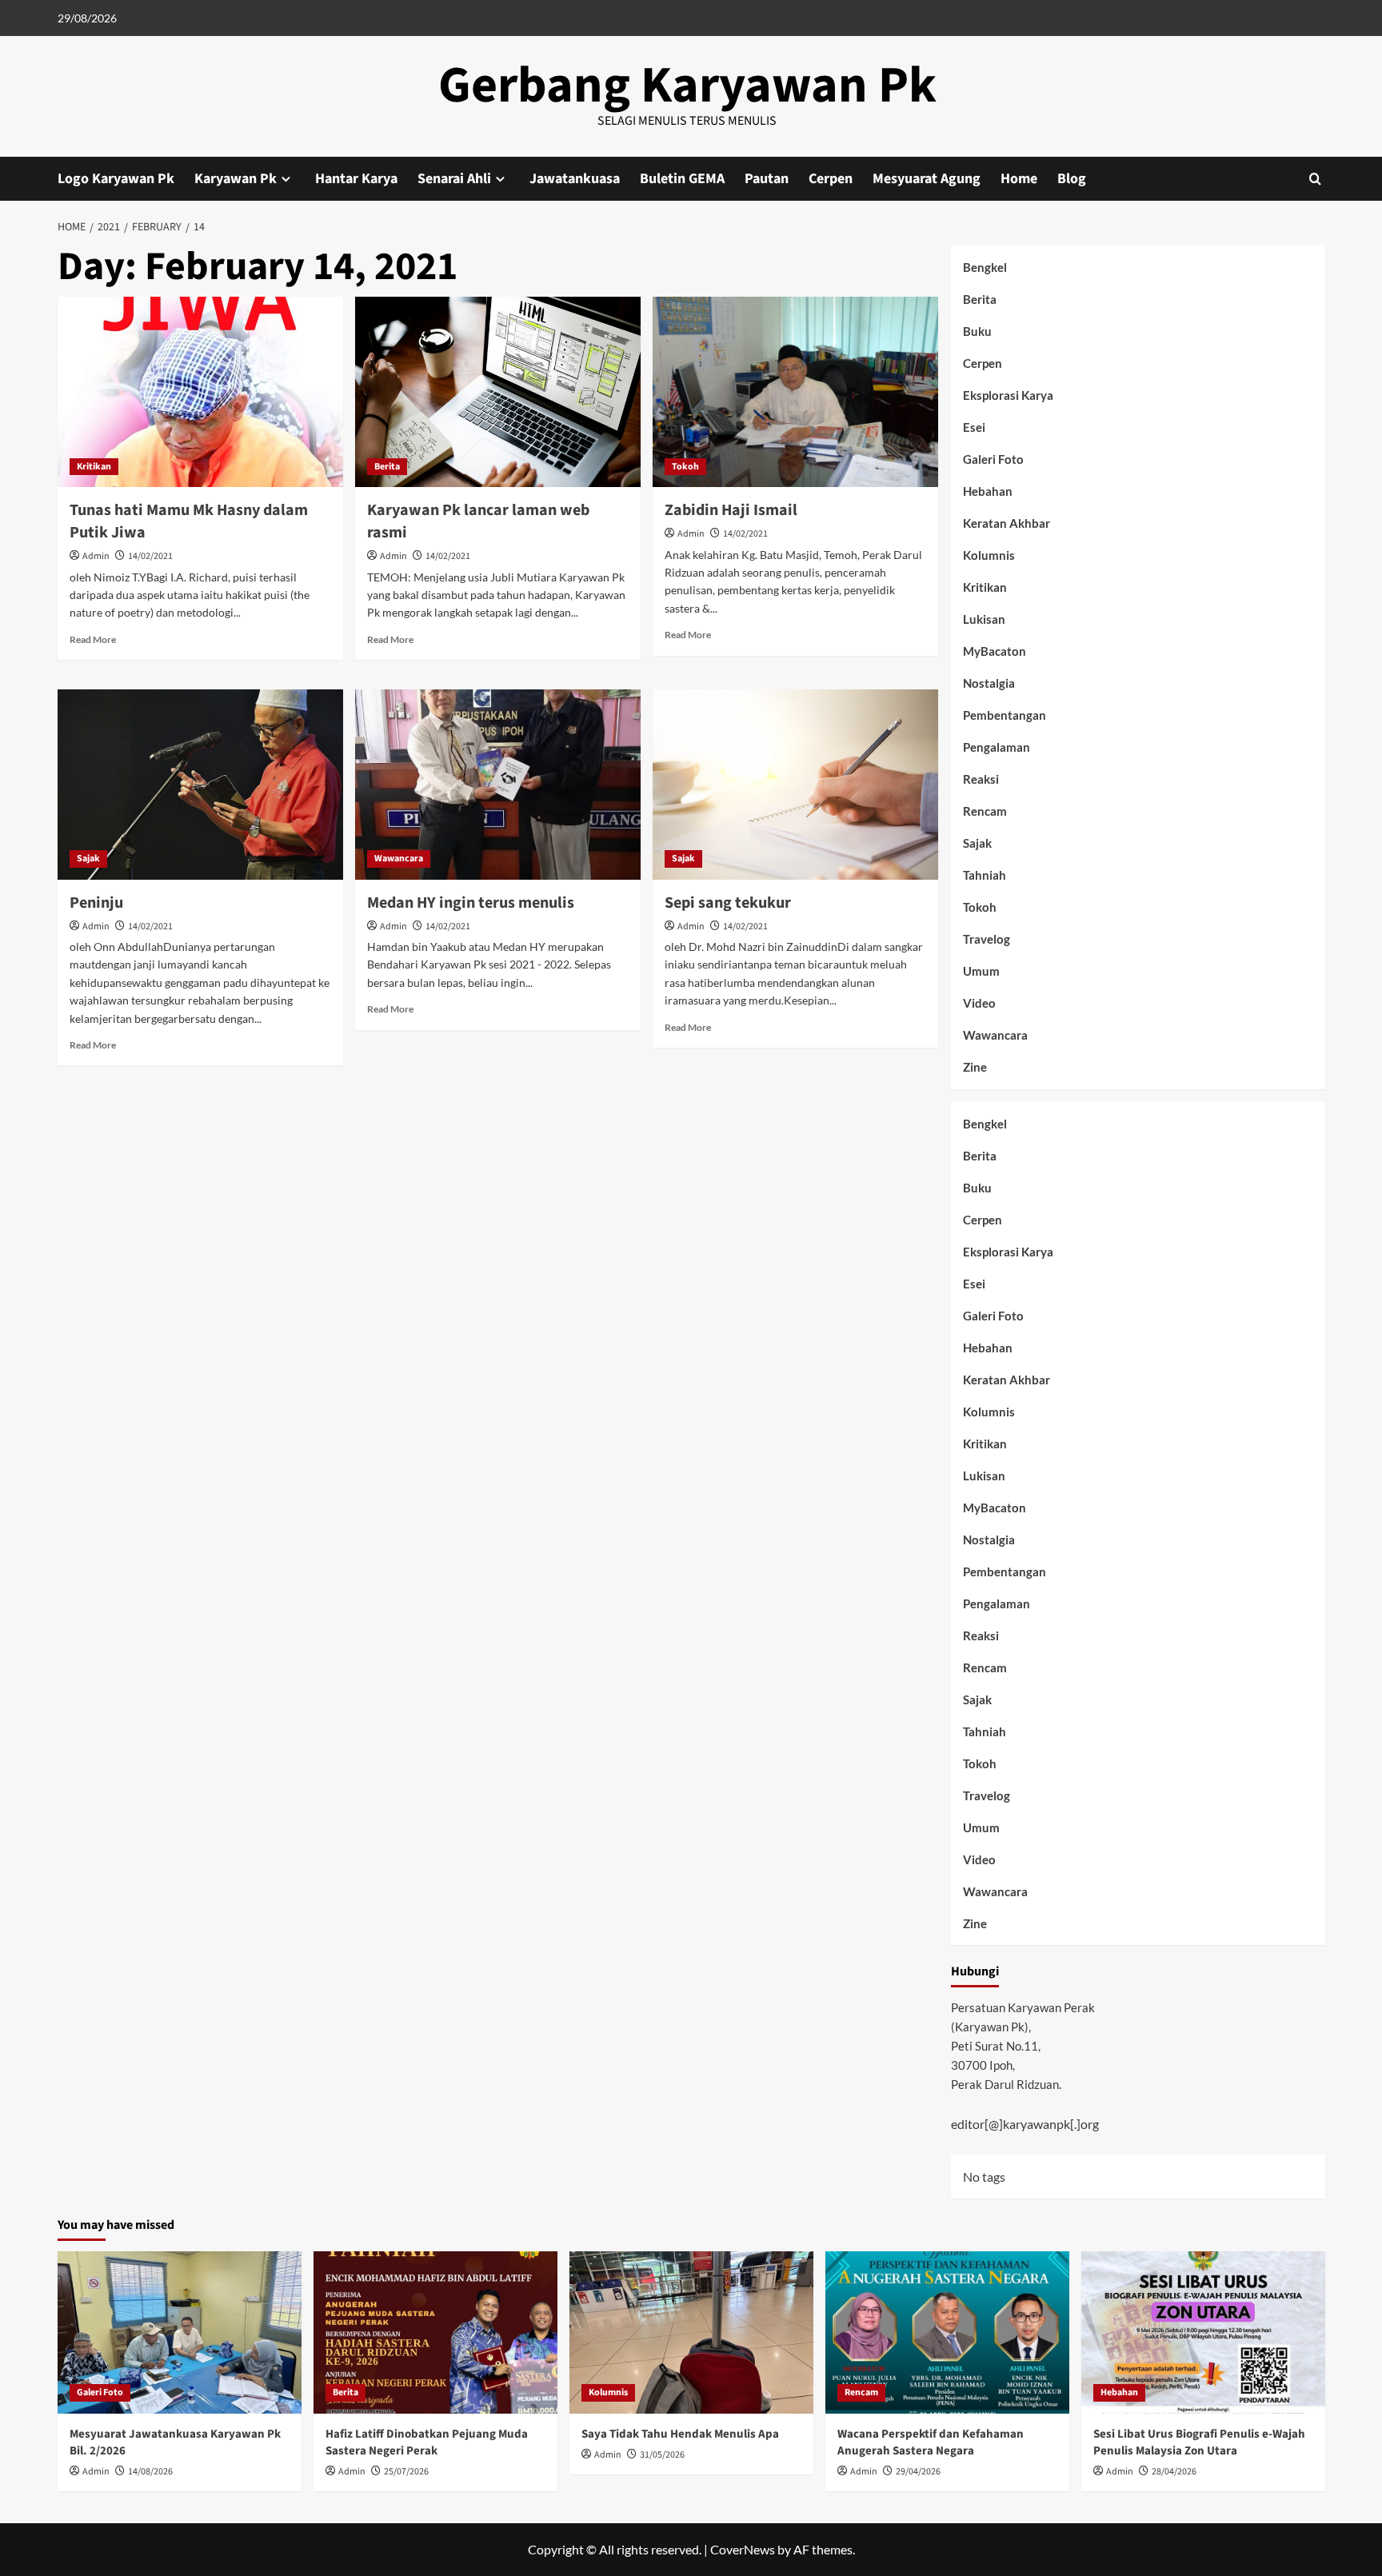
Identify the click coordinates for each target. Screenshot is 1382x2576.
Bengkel (985, 267)
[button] (1315, 179)
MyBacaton (995, 651)
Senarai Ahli (454, 179)
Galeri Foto (993, 459)
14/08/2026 (150, 2472)
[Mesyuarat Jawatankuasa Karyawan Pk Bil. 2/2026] (180, 2332)
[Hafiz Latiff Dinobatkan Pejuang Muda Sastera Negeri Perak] (435, 2332)
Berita (387, 467)
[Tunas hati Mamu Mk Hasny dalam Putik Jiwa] (200, 392)
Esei (974, 427)
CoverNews (743, 2549)
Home (1019, 179)
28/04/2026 (1174, 2472)
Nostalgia (989, 683)
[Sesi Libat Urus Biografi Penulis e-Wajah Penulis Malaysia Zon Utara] (1203, 2332)
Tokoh (685, 467)
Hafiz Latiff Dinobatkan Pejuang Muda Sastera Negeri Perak (427, 2442)
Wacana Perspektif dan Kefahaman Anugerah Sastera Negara (931, 2442)
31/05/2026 (662, 2455)
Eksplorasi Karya (1008, 395)
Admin (96, 556)
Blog (1072, 179)
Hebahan (988, 491)
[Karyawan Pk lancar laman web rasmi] (498, 392)
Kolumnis (989, 555)
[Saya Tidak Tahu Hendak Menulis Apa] (691, 2332)
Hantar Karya (356, 179)
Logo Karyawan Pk (116, 179)
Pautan (767, 179)
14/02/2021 (150, 556)
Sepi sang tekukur (728, 903)
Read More (93, 639)
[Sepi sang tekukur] (795, 785)
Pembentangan (1005, 715)
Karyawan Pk (236, 179)
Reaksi (981, 779)
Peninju (96, 903)
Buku (977, 331)
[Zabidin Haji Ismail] (795, 392)
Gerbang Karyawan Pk (687, 86)
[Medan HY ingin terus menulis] (498, 785)
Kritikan (94, 467)
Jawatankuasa (575, 179)
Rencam (985, 811)
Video (979, 1003)
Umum (981, 971)
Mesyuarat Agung (927, 179)
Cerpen (831, 179)
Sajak (88, 859)
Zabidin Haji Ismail (731, 510)
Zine (975, 1067)
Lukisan (984, 619)
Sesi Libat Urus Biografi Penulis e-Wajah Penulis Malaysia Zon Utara (1199, 2442)
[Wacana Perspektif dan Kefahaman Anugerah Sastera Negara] (947, 2332)
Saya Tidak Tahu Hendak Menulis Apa (680, 2434)
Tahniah (985, 875)
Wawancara (399, 859)
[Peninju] (200, 785)
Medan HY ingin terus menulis (471, 903)
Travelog (987, 939)
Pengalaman (997, 747)
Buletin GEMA (682, 179)
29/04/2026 (918, 2472)
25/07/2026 (406, 2472)
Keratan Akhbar (1007, 523)
